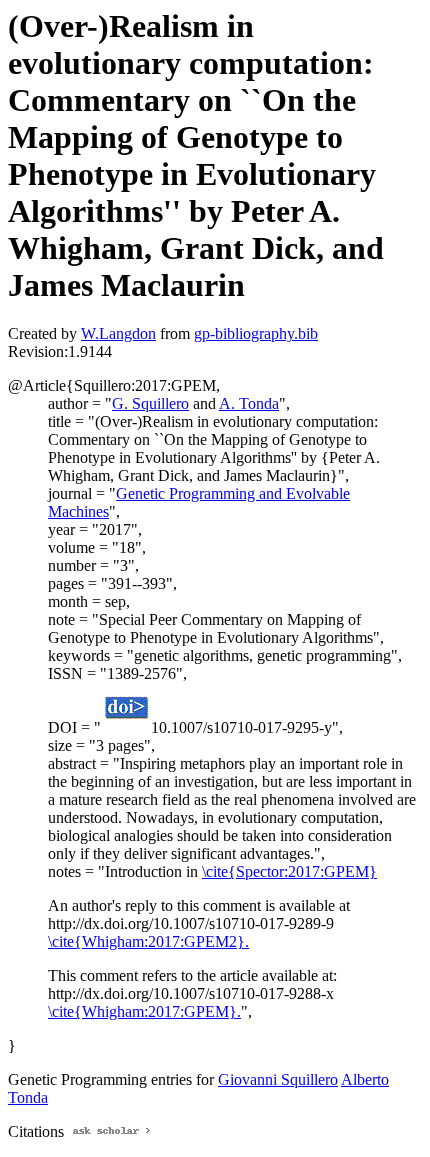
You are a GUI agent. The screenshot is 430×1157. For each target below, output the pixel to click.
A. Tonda (249, 403)
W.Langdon (118, 333)
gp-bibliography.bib (256, 333)
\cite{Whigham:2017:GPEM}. (144, 1011)
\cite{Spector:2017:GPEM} (289, 871)
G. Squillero (150, 403)
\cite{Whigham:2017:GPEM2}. (148, 941)
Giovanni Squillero (278, 1079)
